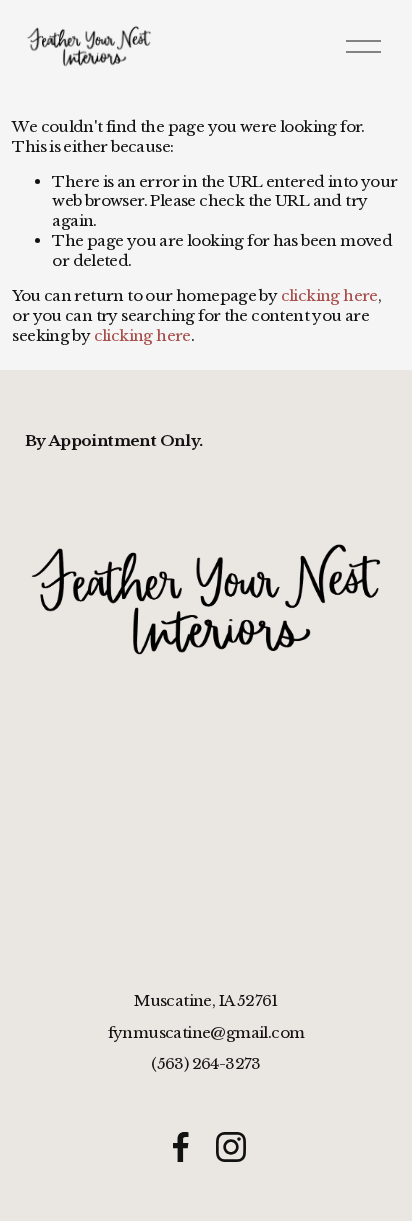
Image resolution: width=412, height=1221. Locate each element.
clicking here (329, 295)
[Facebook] (181, 1147)
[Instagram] (231, 1147)
